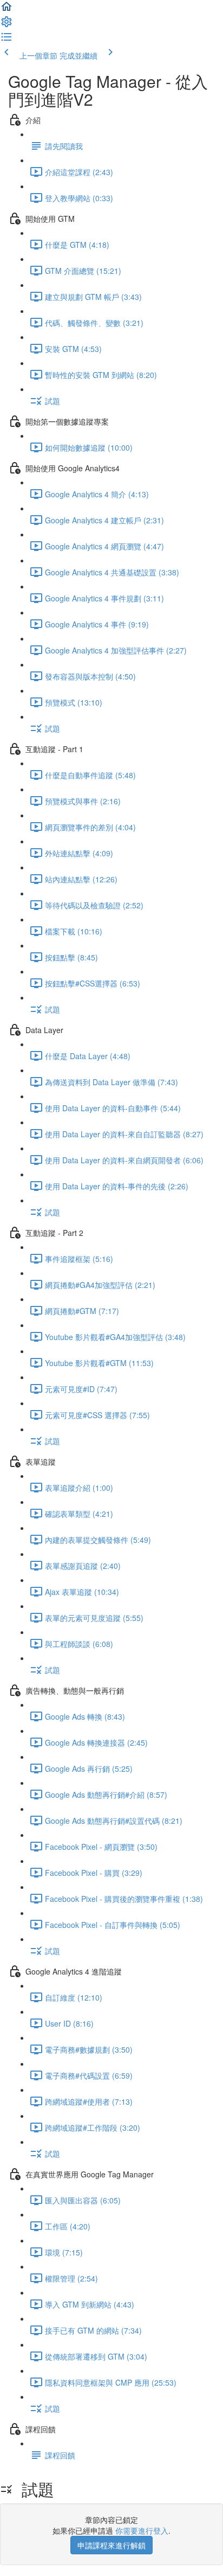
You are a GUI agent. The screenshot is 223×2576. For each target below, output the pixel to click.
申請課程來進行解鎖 (111, 2545)
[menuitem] (6, 25)
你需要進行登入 (142, 2530)
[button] (6, 10)
